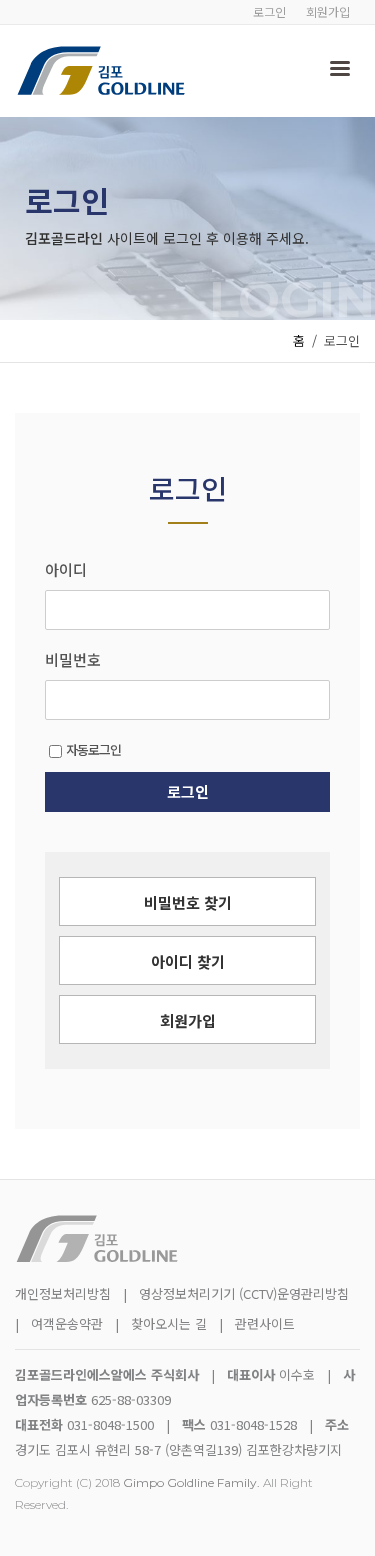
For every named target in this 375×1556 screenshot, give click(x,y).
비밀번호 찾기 (188, 902)
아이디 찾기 (188, 961)
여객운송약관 (67, 1323)
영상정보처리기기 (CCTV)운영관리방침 (244, 1293)
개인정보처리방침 (63, 1293)
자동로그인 (93, 749)
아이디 (66, 570)
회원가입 (328, 11)
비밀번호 (73, 660)
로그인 (269, 11)
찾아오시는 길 (171, 1323)
